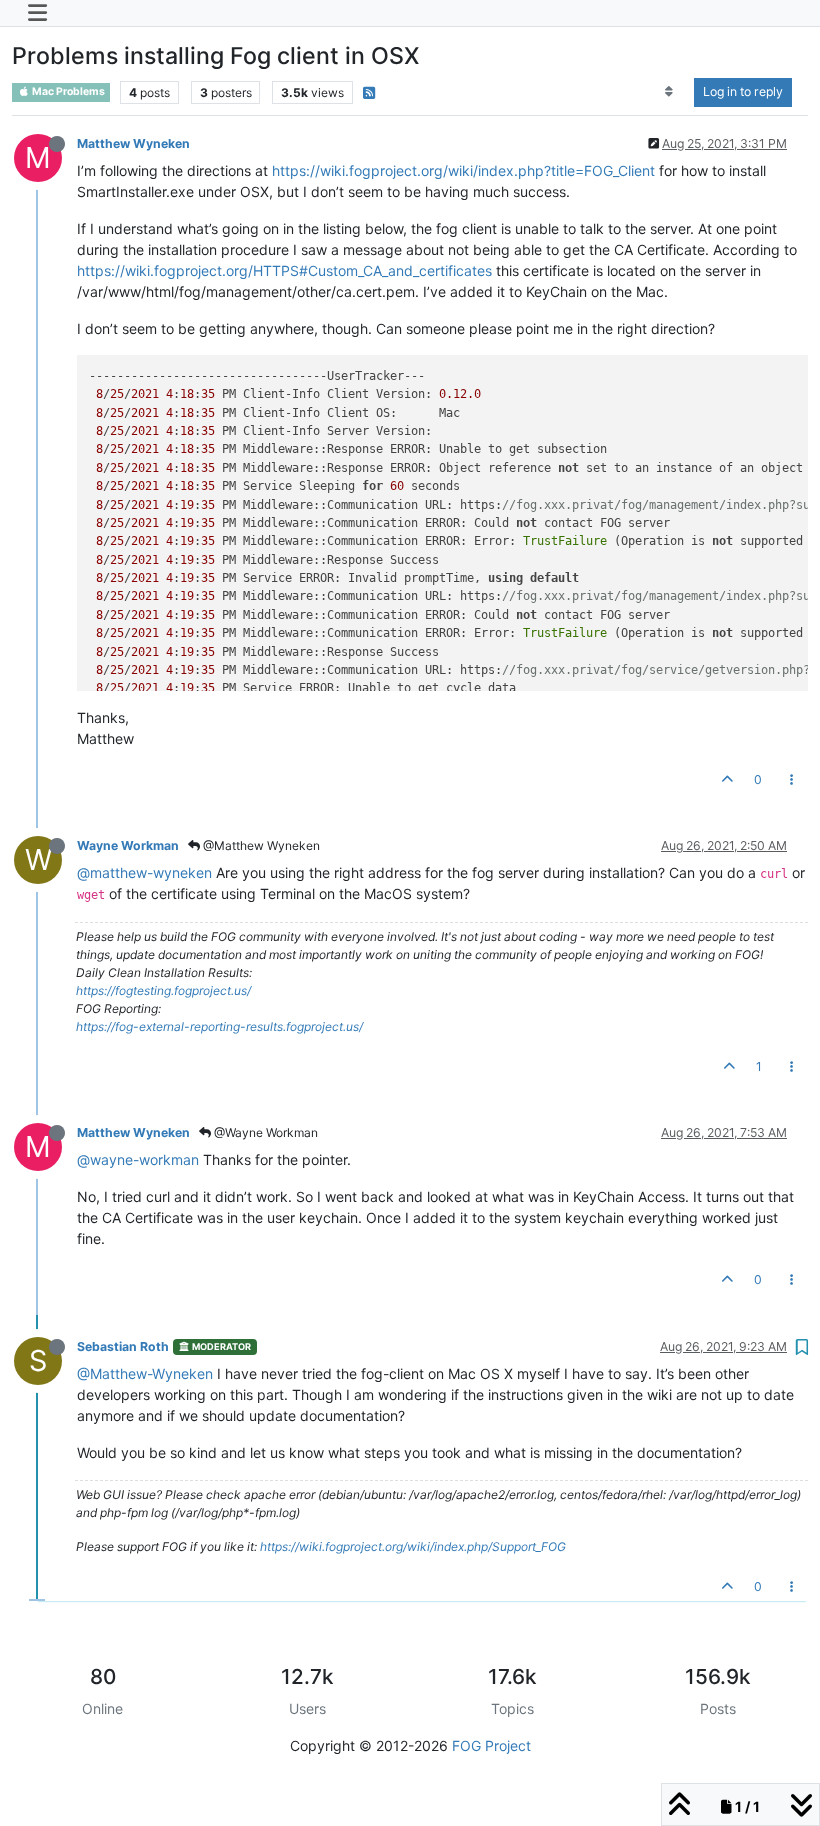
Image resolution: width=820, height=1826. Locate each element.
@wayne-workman (138, 1159)
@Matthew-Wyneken (145, 1373)
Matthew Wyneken (133, 143)
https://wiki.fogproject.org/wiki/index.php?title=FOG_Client (463, 170)
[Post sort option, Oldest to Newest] (669, 92)
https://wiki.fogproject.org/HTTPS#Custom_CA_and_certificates (284, 270)
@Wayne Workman (264, 1132)
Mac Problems (67, 91)
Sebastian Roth (123, 1346)
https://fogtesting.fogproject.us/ (163, 990)
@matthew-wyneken (144, 872)
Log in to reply (743, 91)
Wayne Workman (128, 845)
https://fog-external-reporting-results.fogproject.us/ (219, 1026)
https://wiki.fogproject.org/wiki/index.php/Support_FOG (413, 1546)
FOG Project (491, 1745)
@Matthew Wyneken (260, 845)
